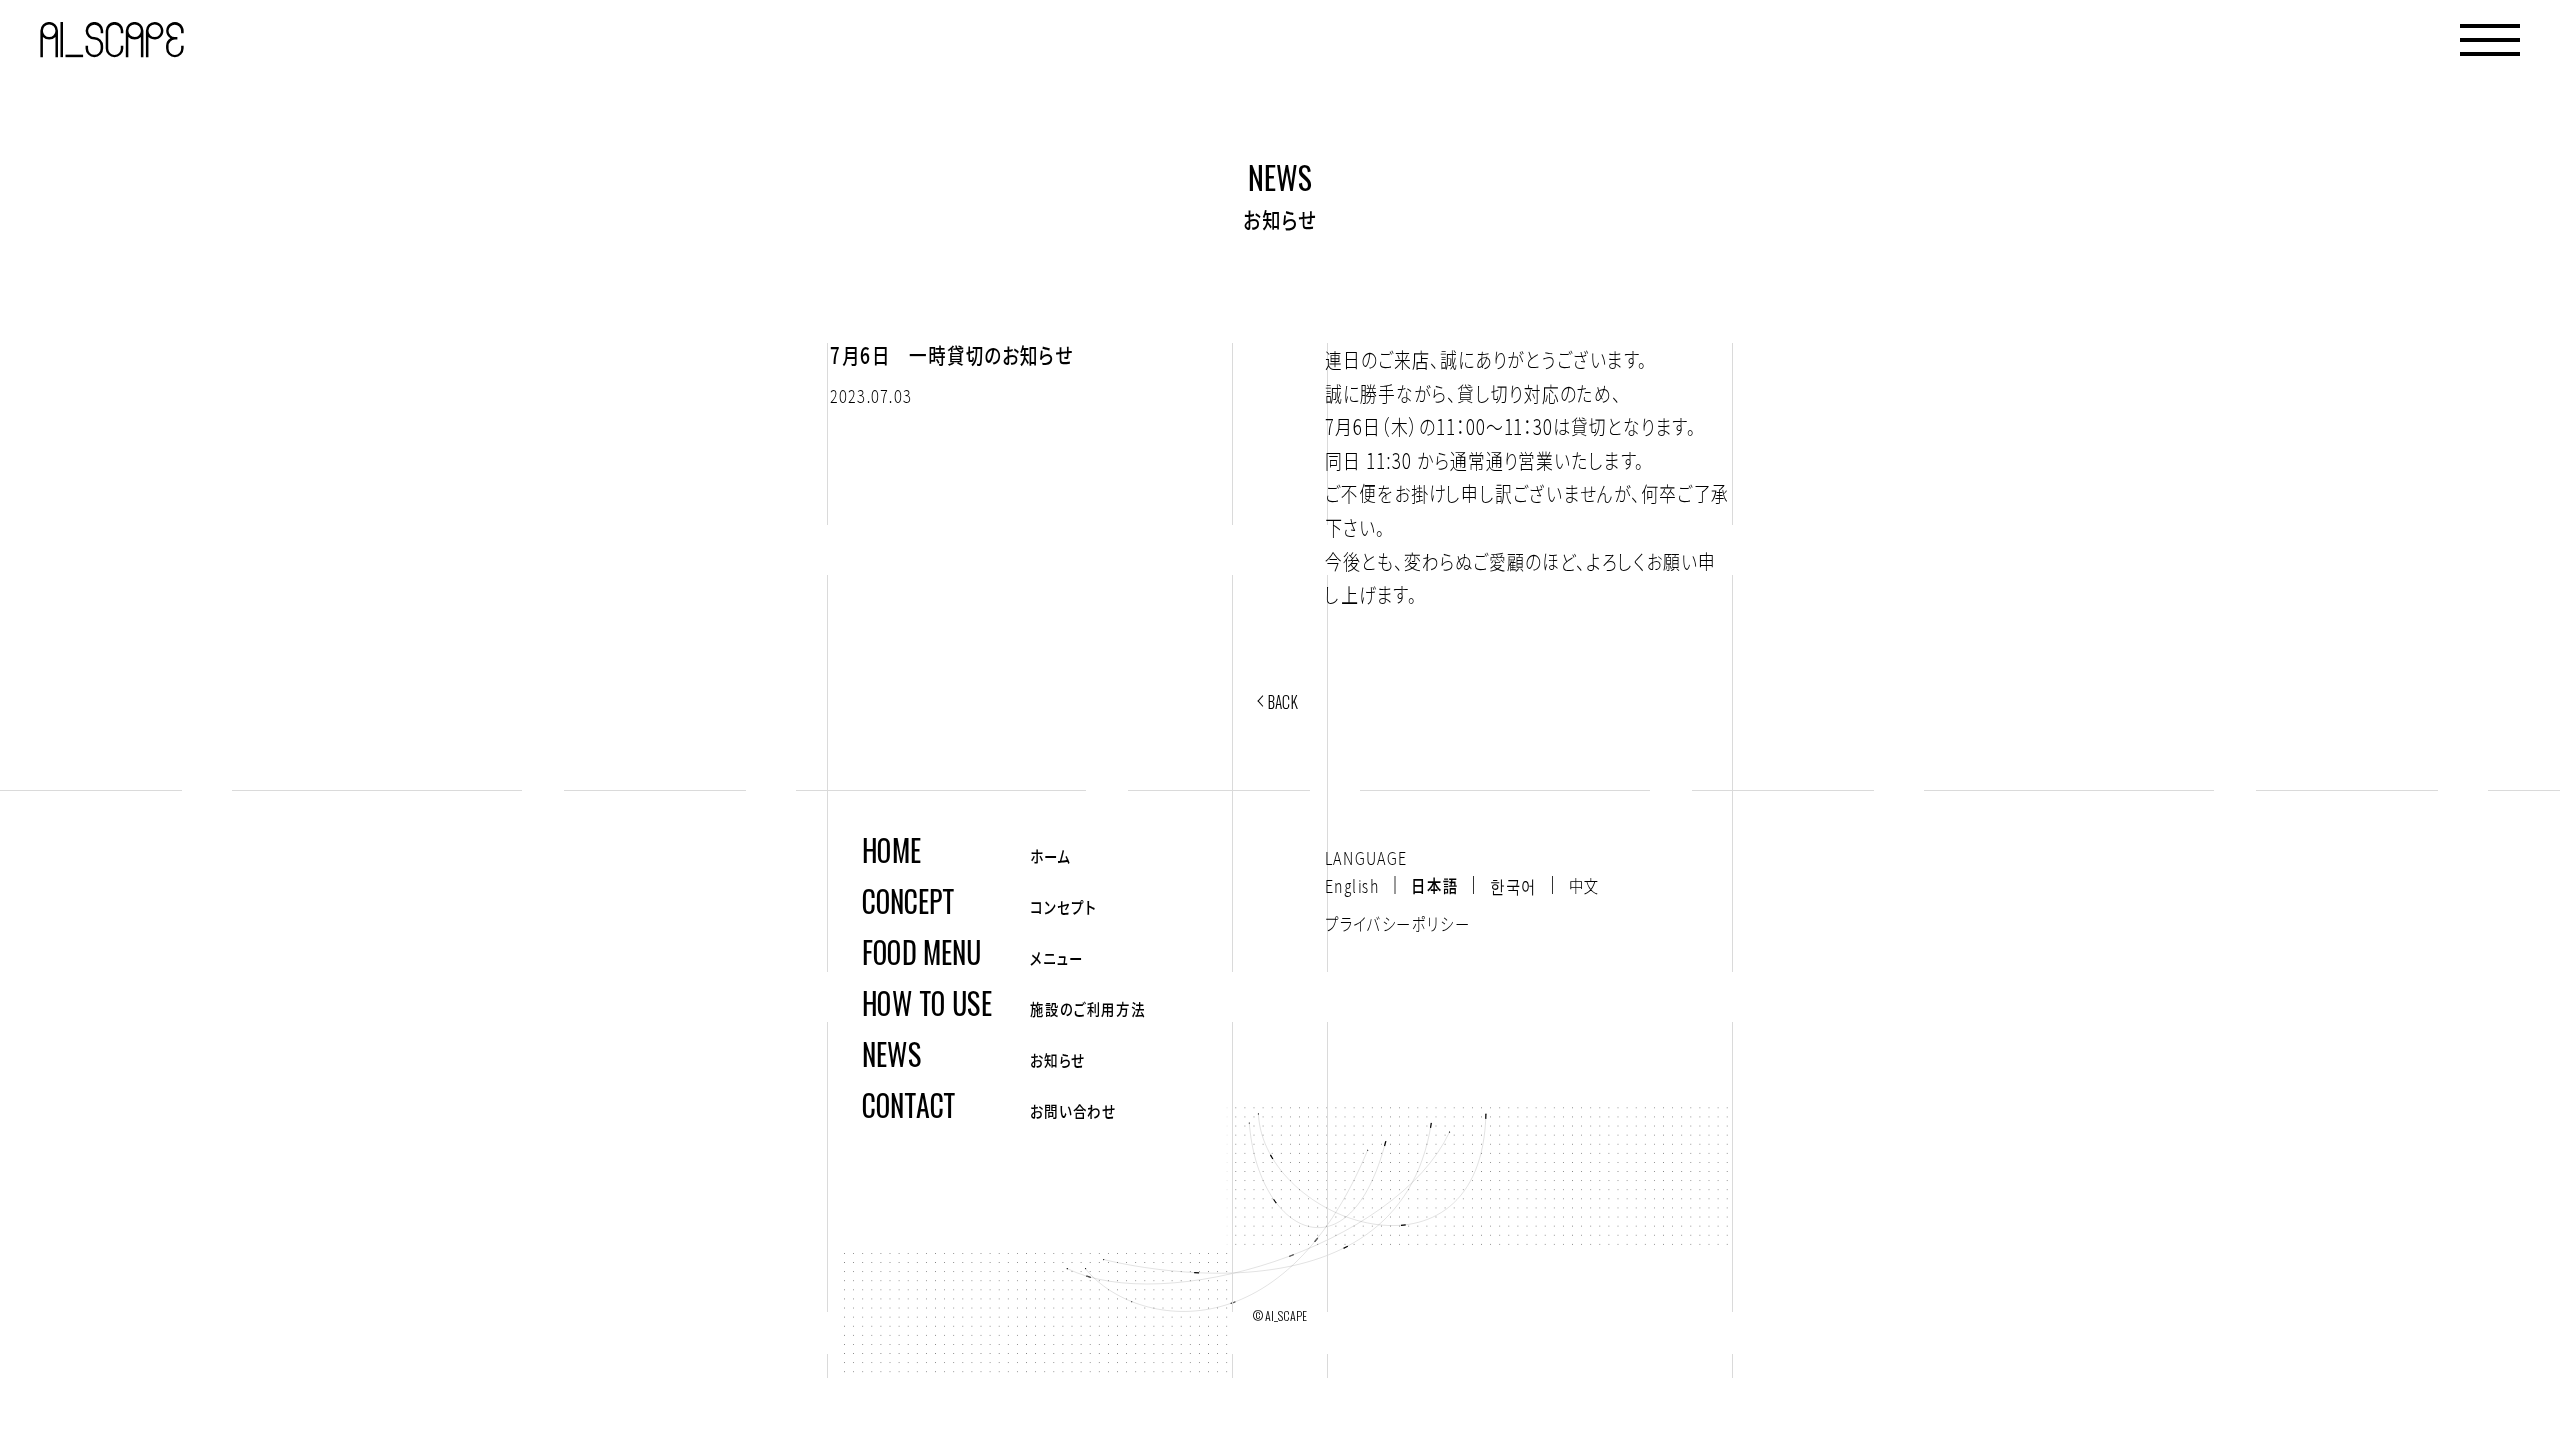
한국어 (1513, 885)
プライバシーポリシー (1397, 923)
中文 (1584, 885)
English (1352, 885)
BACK (1283, 701)
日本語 (1434, 885)
